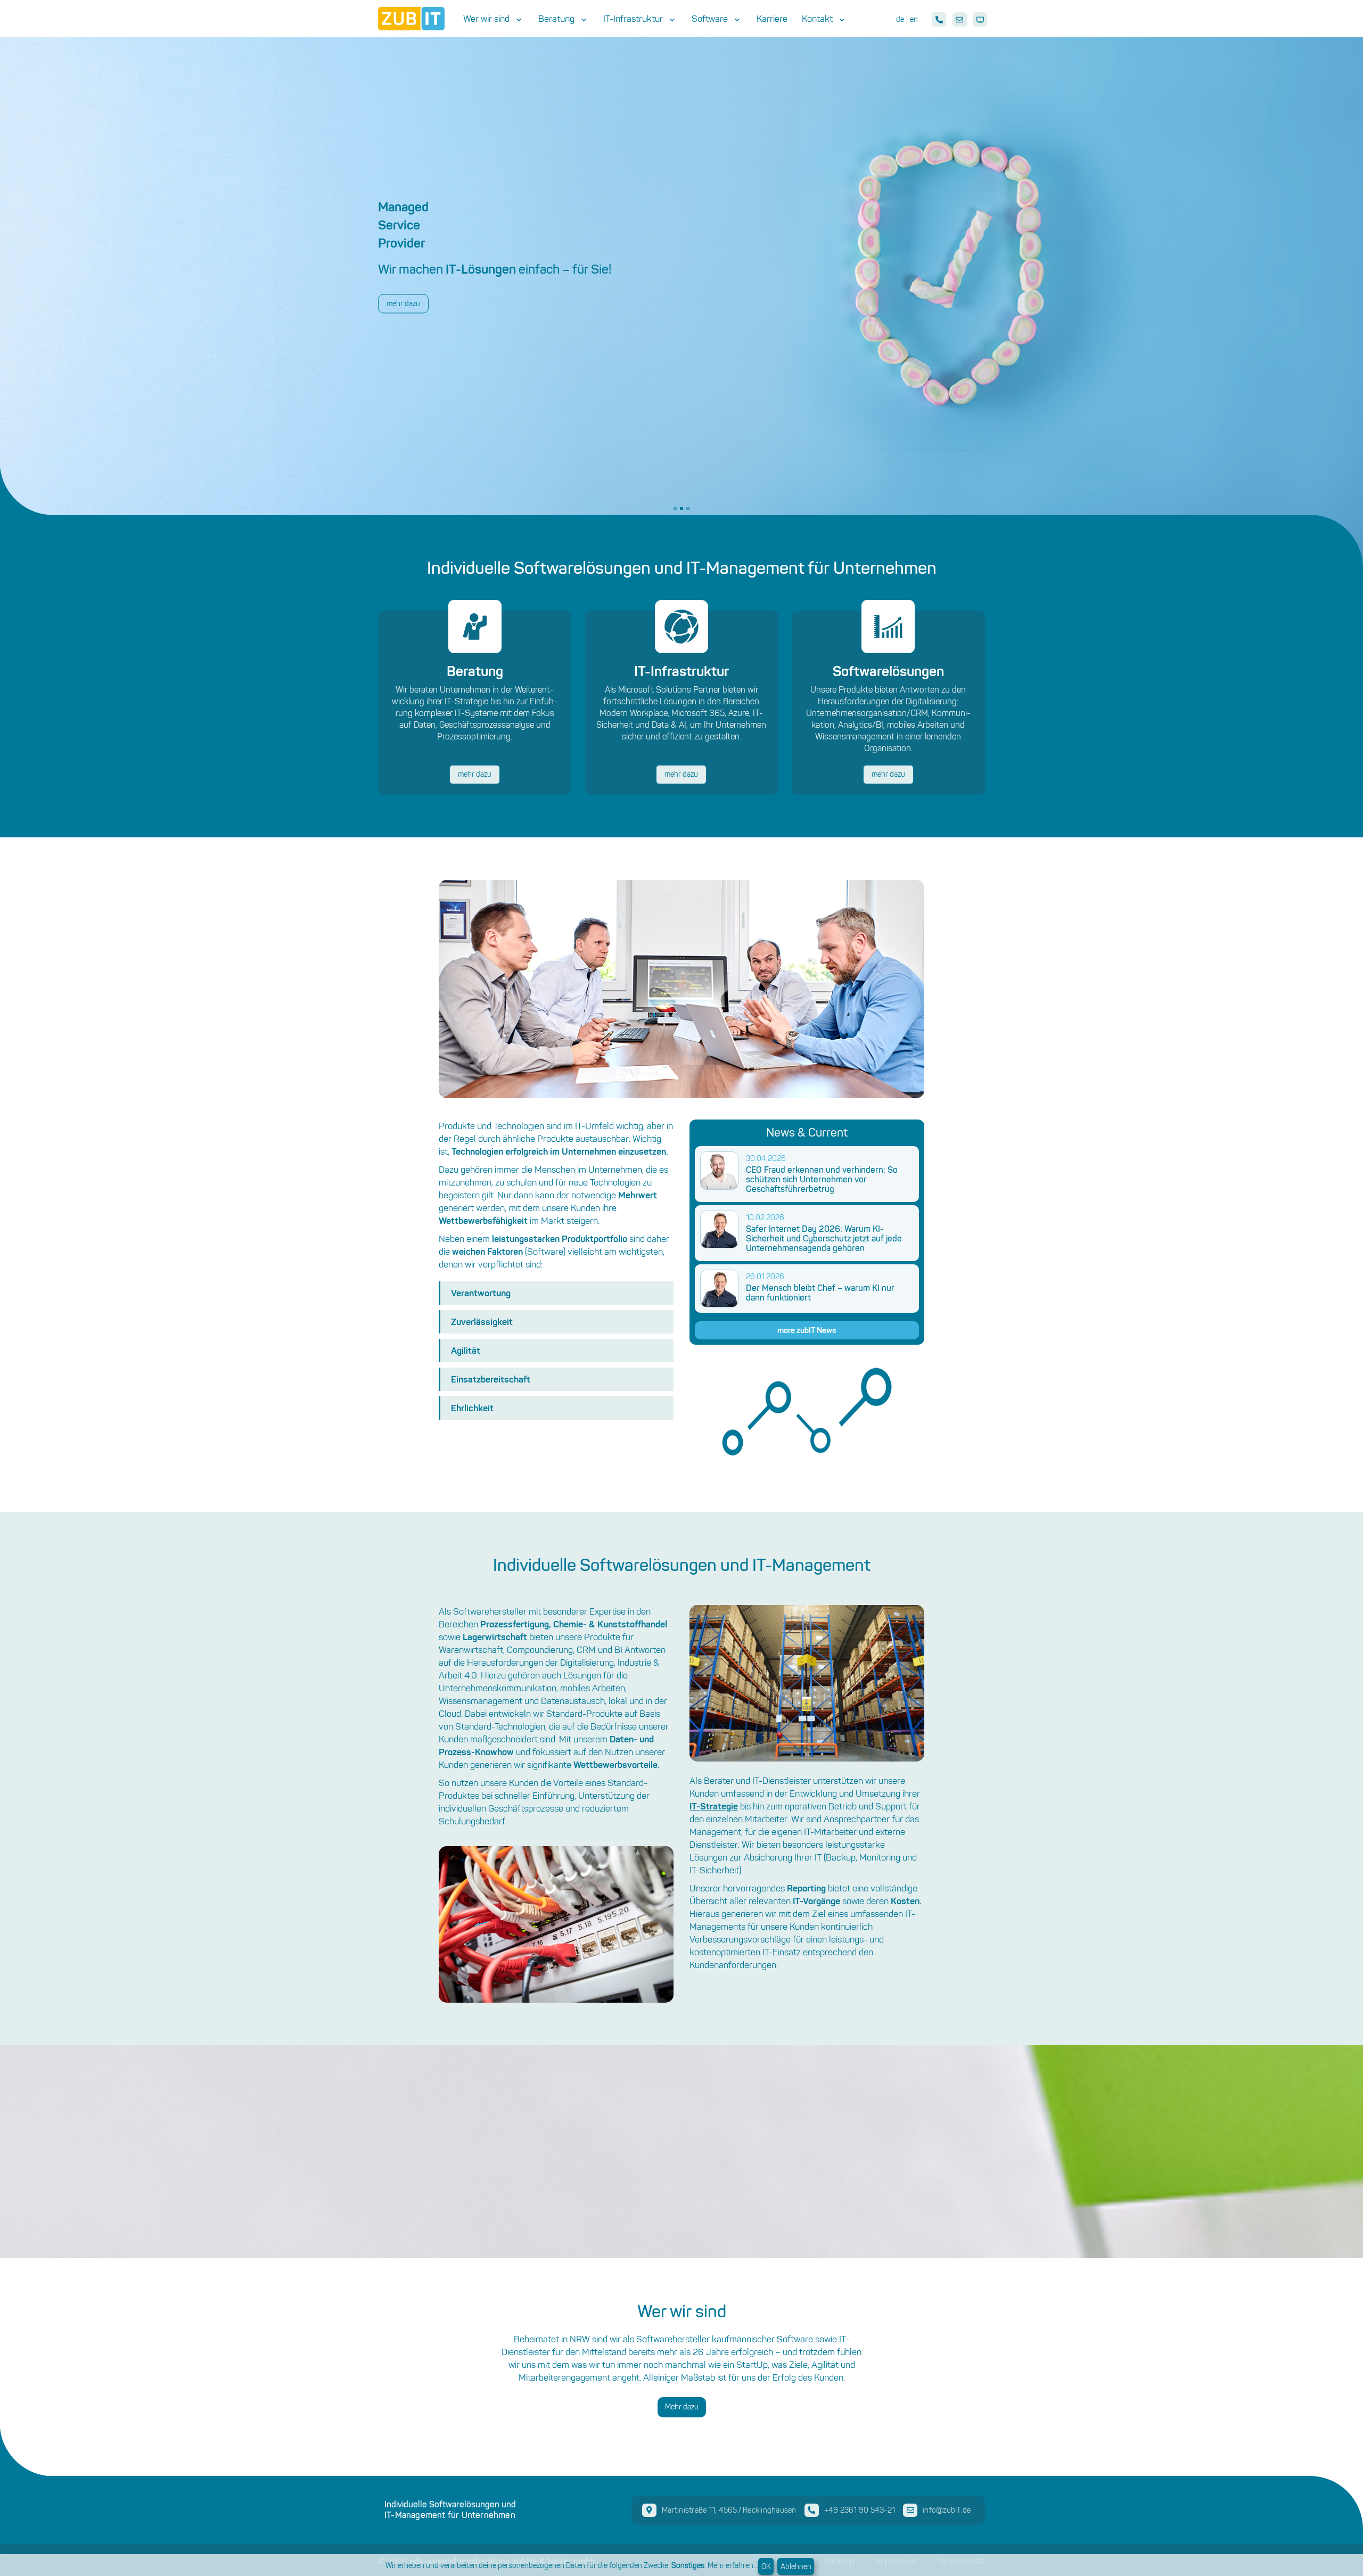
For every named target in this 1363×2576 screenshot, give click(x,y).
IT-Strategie (714, 1806)
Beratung (556, 19)
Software (710, 19)
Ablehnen (796, 2567)
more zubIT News (807, 1330)
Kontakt (817, 19)
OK (766, 2567)
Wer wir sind (486, 19)
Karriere (772, 19)
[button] (675, 508)
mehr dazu (475, 774)
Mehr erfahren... (733, 2566)
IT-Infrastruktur (633, 19)
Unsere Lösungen (415, 303)
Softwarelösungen (888, 671)
